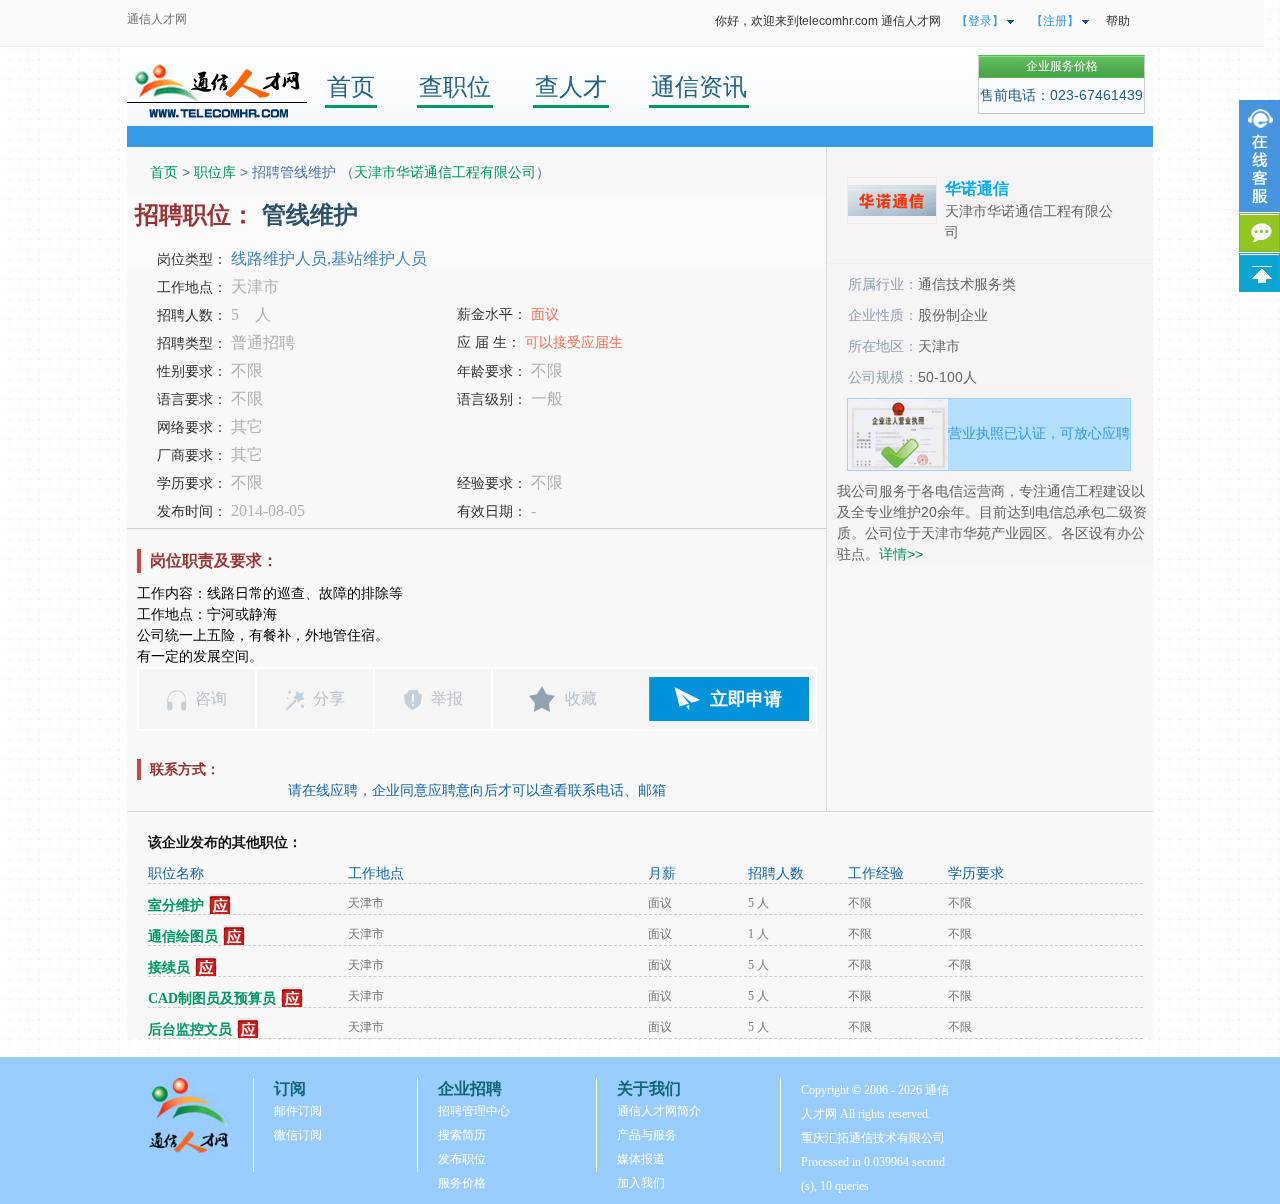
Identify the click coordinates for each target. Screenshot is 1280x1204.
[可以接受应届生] (220, 905)
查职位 (455, 86)
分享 (329, 698)
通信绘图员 (183, 936)
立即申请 (746, 699)
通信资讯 (699, 86)
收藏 (581, 698)
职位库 (215, 172)
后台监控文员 (190, 1029)
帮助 (1118, 21)
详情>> (901, 554)
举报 (447, 698)
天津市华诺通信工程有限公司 (445, 172)
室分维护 (176, 905)
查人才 (571, 86)
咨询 (211, 698)
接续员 (169, 967)
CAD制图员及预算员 (212, 998)
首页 (351, 86)
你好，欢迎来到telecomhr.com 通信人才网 (828, 21)
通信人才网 (157, 19)
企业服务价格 (1062, 66)
